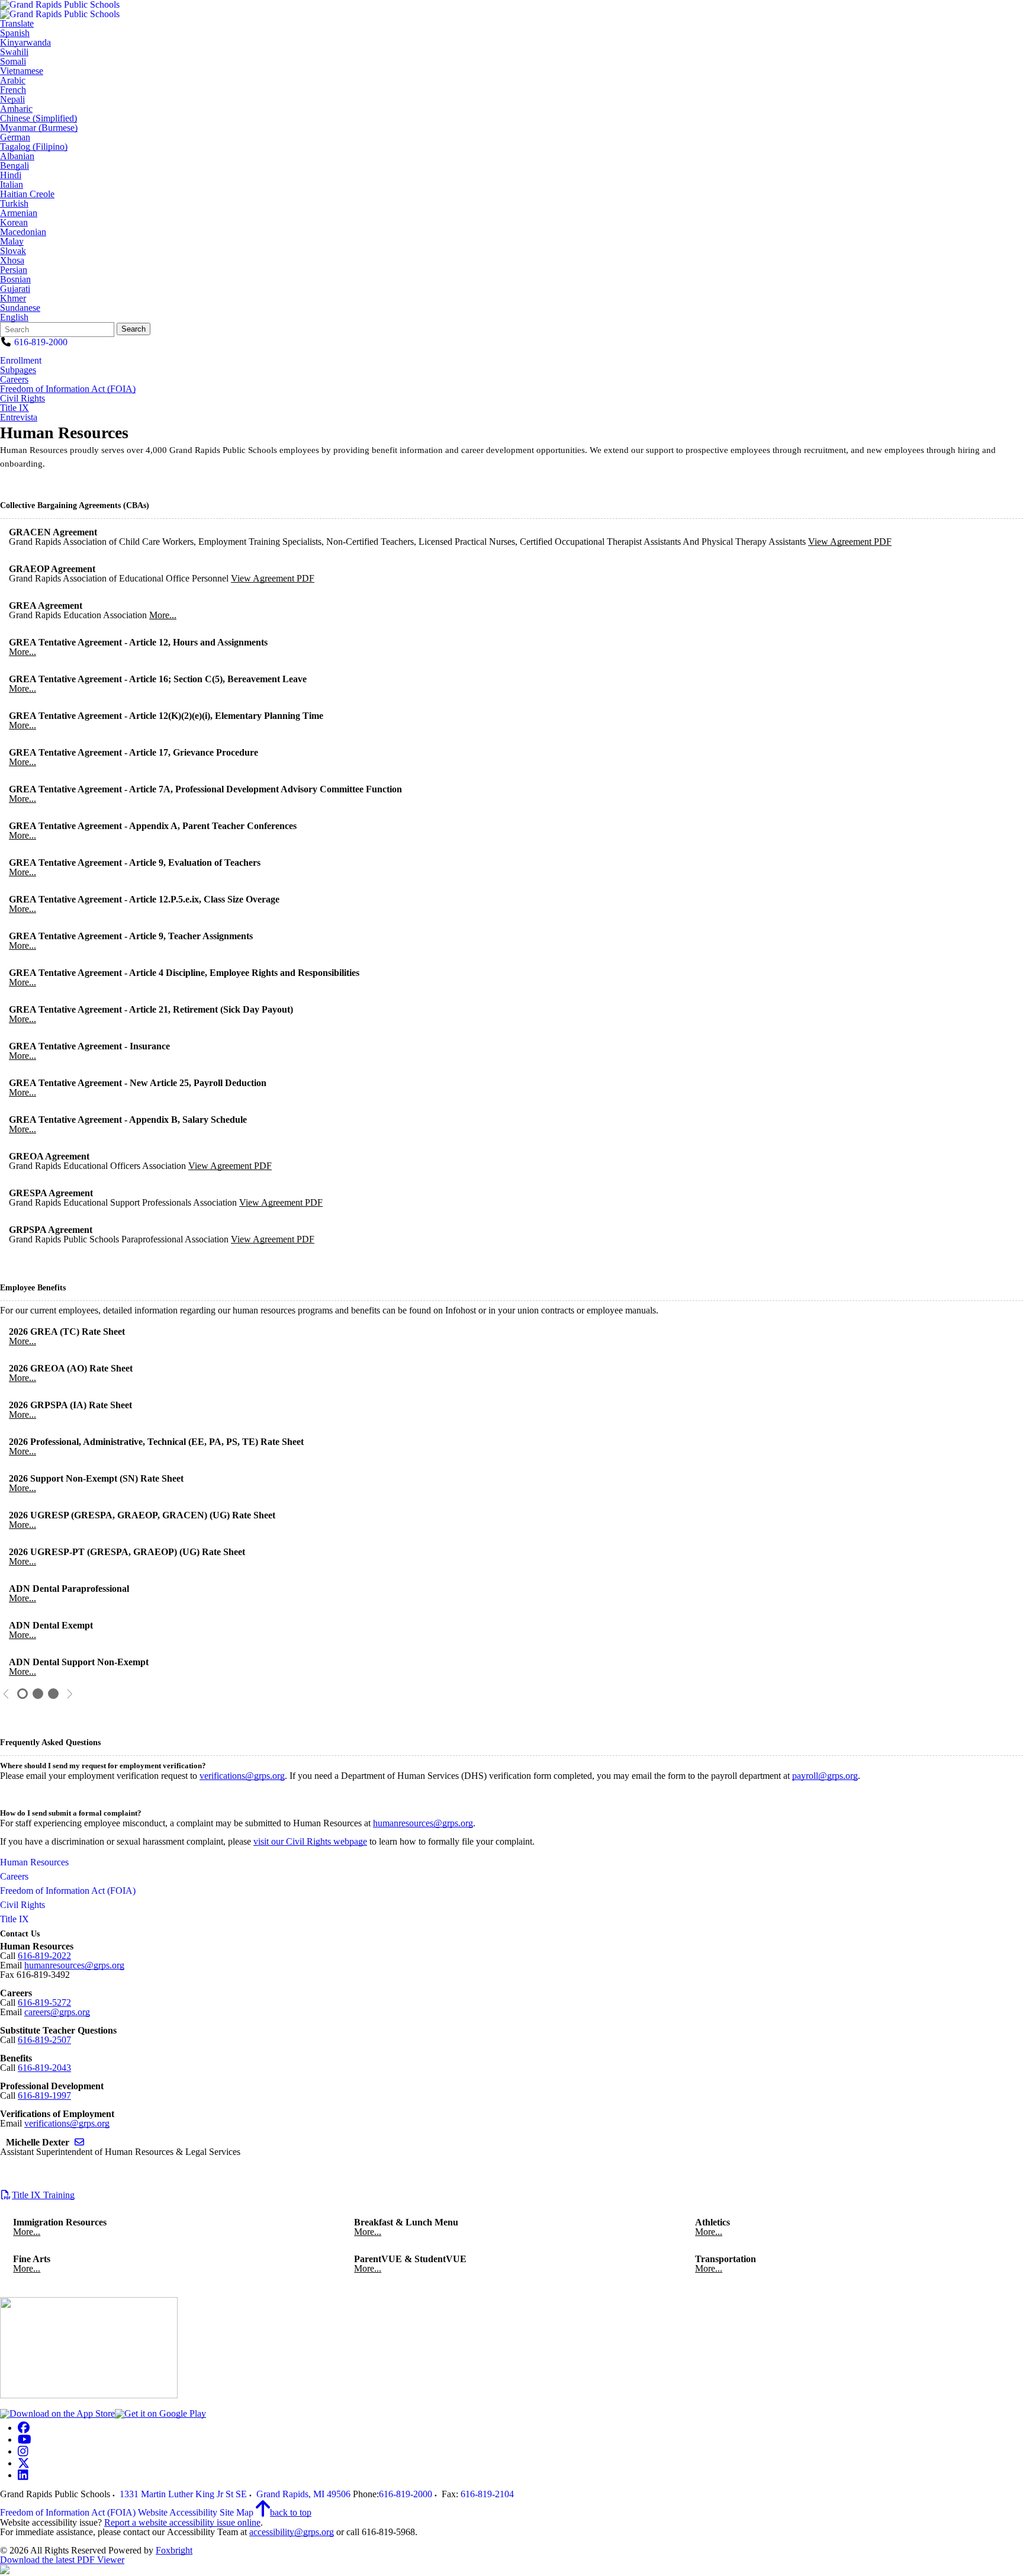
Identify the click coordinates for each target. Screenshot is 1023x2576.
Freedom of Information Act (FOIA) (68, 389)
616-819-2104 (487, 2494)
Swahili (14, 52)
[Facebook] (24, 2428)
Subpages (18, 370)
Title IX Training (43, 2195)
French (13, 90)
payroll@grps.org (825, 1776)
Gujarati (15, 289)
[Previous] (6, 1694)
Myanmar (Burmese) (39, 128)
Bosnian (15, 280)
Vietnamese (22, 71)
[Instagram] (23, 2451)
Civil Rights (22, 399)
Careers (14, 380)
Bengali (15, 166)
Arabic (13, 81)
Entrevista (19, 417)
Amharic (16, 109)
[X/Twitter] (24, 2463)
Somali (13, 62)
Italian (12, 185)
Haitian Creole (27, 194)
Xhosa (12, 261)
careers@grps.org (57, 2012)
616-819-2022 (44, 1956)
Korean (14, 223)
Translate (17, 24)
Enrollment (21, 360)
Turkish (14, 204)
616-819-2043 (44, 2068)
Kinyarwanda (25, 43)
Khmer (13, 298)
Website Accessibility (178, 2512)
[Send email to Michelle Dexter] (79, 2142)
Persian (14, 270)
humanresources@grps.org (423, 1823)
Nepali (12, 99)
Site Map (237, 2512)
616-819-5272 (44, 2002)
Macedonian (23, 232)
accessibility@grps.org (292, 2532)
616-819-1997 (44, 2095)
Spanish (15, 33)
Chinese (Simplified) (38, 118)
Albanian (17, 156)
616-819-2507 (44, 2040)
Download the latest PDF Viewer (62, 2560)
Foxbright (174, 2550)
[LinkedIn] (23, 2475)
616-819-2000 (41, 342)
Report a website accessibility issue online (182, 2522)
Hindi (11, 175)
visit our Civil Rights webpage (310, 1841)
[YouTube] (25, 2440)
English (14, 317)
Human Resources (34, 1862)
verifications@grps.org (242, 1776)
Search (133, 329)
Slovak (13, 251)
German (15, 137)
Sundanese (20, 308)
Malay (12, 242)
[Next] (70, 1694)
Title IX (15, 408)
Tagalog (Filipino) (34, 147)
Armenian (19, 213)
